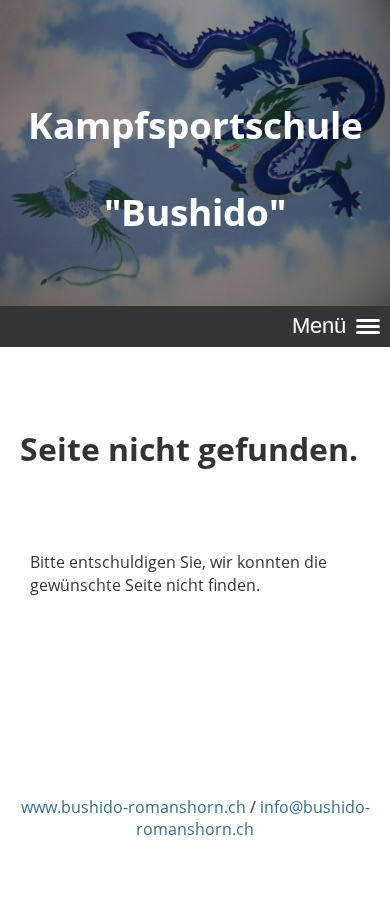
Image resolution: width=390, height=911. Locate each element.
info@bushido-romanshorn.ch (253, 818)
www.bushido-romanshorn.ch (133, 807)
